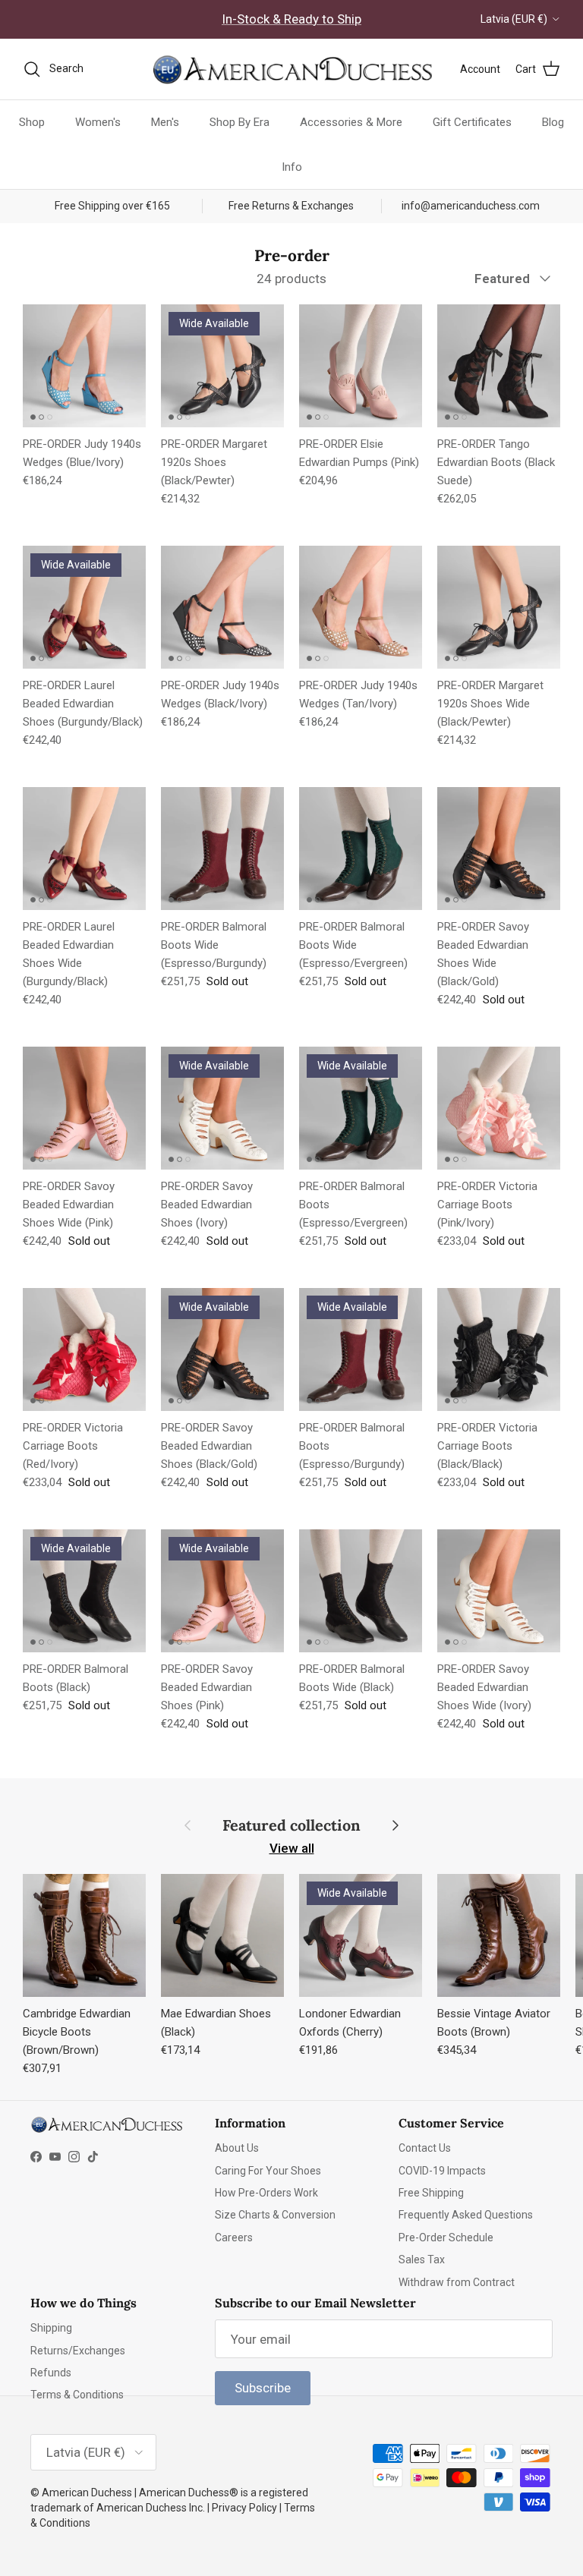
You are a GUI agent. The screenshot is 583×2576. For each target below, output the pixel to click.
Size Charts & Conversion (275, 2215)
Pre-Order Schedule (446, 2237)
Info (292, 167)
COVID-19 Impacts (442, 2171)
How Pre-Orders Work (266, 2193)
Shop (32, 122)
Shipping (51, 2328)
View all (292, 1848)
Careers (234, 2237)
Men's (165, 122)
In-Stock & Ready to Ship (291, 19)
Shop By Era (240, 122)
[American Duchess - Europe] (291, 69)
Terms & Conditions (77, 2395)
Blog (553, 122)
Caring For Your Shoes (268, 2171)
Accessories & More (351, 122)
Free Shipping (431, 2193)
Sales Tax (422, 2260)
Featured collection (291, 1825)
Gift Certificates (472, 122)
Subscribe (263, 2388)
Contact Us (425, 2148)
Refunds (51, 2373)
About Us (237, 2148)
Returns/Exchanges (78, 2351)
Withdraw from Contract (457, 2282)
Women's (98, 122)
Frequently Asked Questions (466, 2215)
